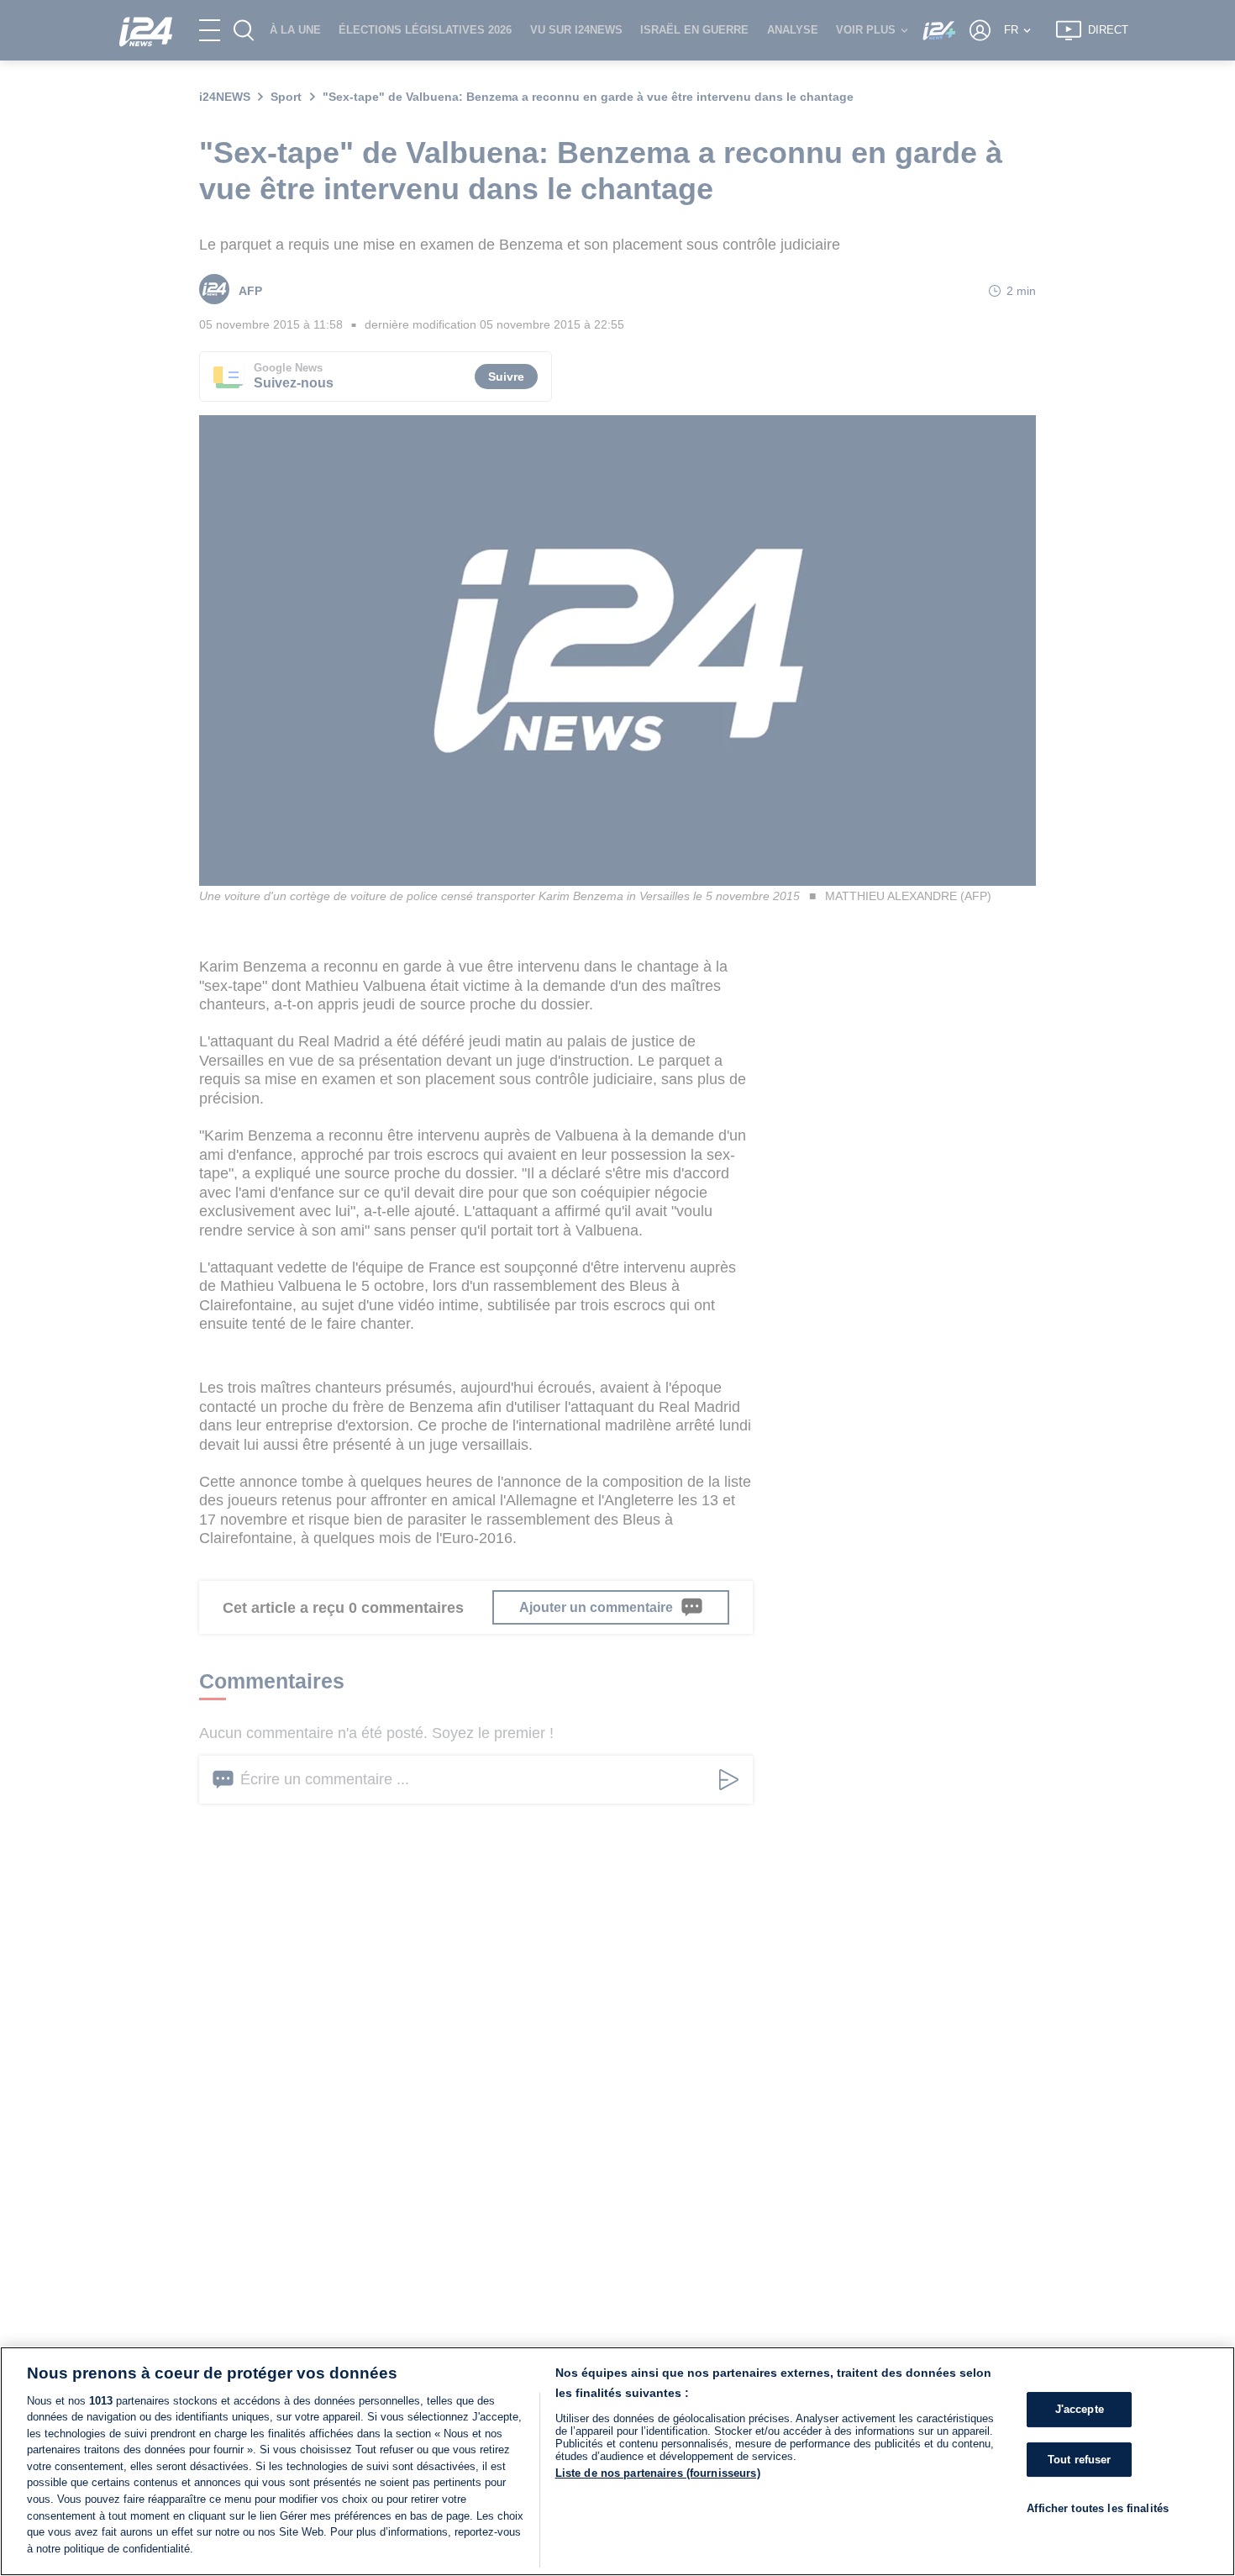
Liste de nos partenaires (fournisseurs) (658, 2473)
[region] (617, 2461)
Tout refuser (1080, 2460)
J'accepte (1080, 2410)
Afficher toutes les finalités (1098, 2509)
